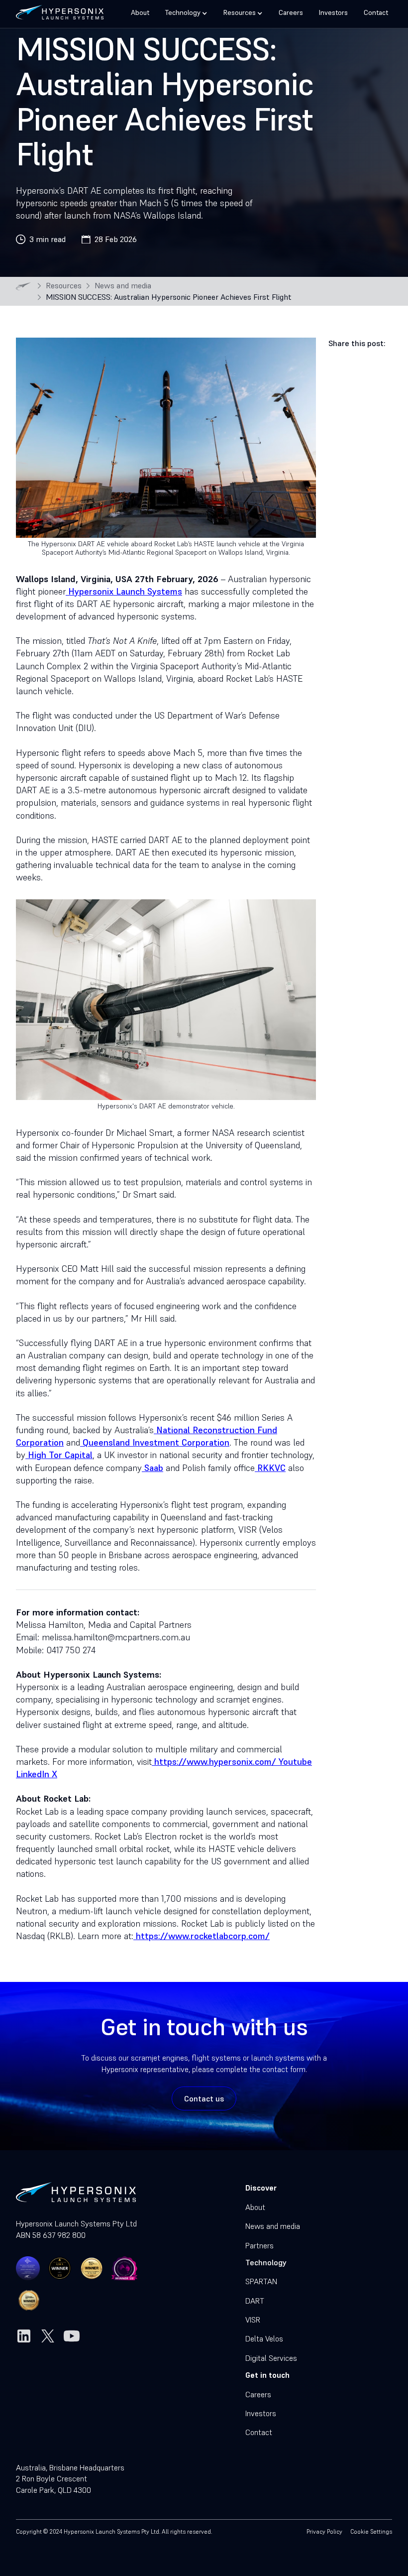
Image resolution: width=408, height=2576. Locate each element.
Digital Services (271, 2358)
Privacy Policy (324, 2531)
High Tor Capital (59, 1455)
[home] (60, 10)
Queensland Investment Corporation (155, 1442)
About (140, 12)
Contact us (204, 2098)
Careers (291, 12)
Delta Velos (264, 2338)
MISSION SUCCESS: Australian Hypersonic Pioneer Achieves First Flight (169, 297)
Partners (259, 2245)
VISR (253, 2320)
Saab (153, 1468)
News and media (123, 286)
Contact (376, 12)
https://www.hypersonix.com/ (214, 1762)
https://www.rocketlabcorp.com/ (202, 1936)
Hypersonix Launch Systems (124, 591)
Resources (64, 286)
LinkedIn (33, 1774)
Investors (333, 12)
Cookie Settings (371, 2531)
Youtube (294, 1762)
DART (255, 2301)
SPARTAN (261, 2281)
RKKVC (270, 1468)
